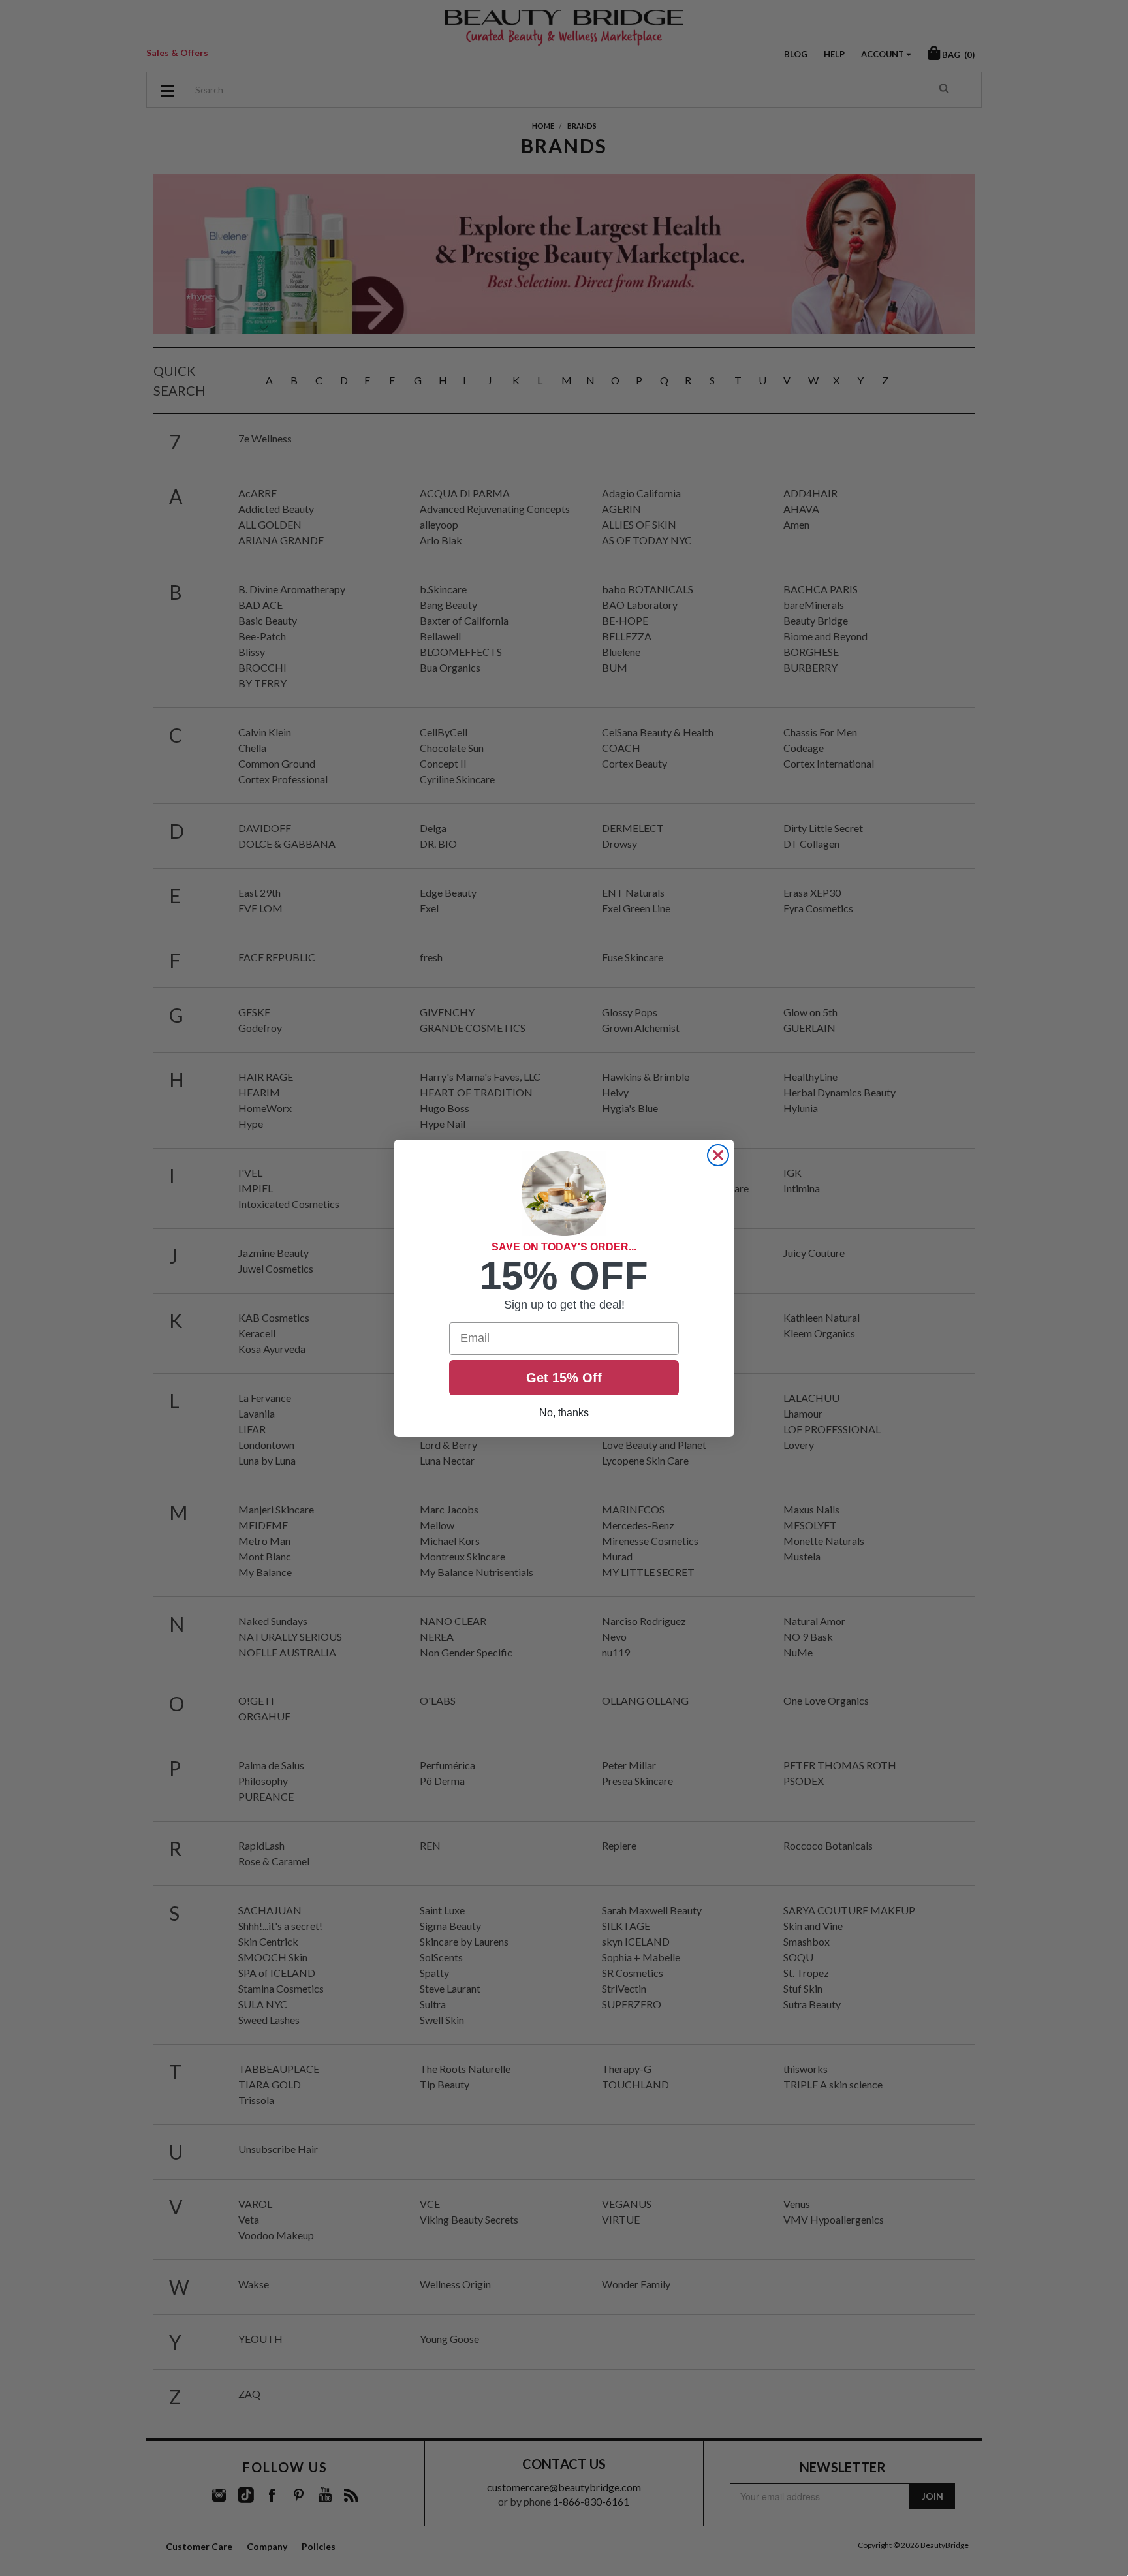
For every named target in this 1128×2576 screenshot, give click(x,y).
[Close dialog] (718, 1155)
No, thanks (564, 1413)
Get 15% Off (564, 1378)
